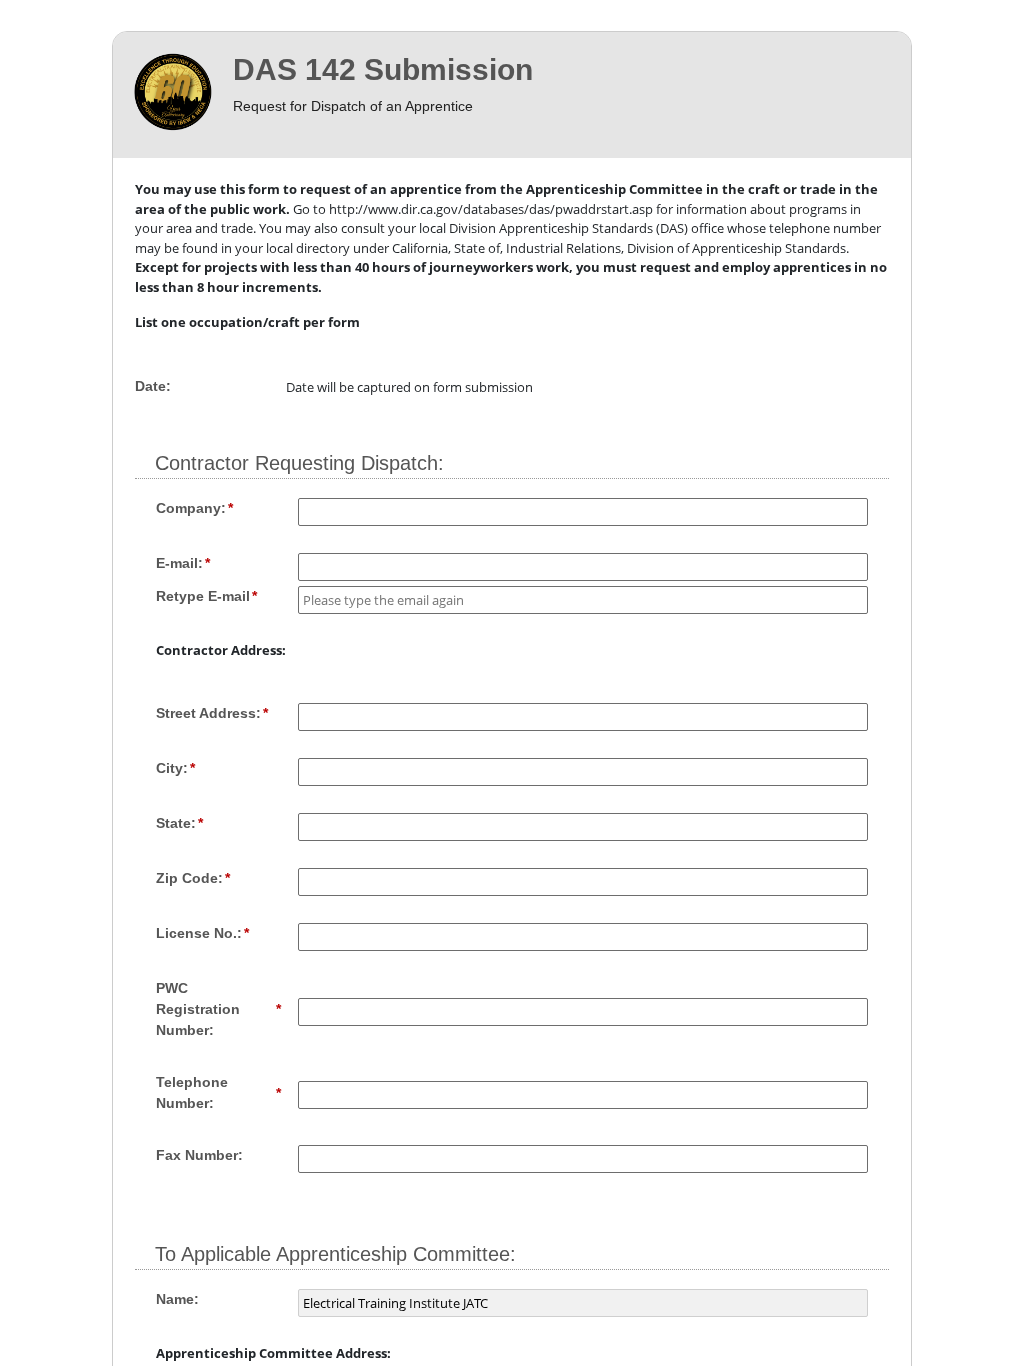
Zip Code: (189, 878)
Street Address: (208, 713)
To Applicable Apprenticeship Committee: (335, 1254)
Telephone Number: (192, 1092)
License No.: (199, 933)
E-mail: (179, 563)
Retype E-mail (203, 596)
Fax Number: (199, 1155)
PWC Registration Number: (198, 1009)
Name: (177, 1299)
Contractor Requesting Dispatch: (299, 463)
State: (176, 823)
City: (172, 768)
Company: (191, 508)
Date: (153, 386)
